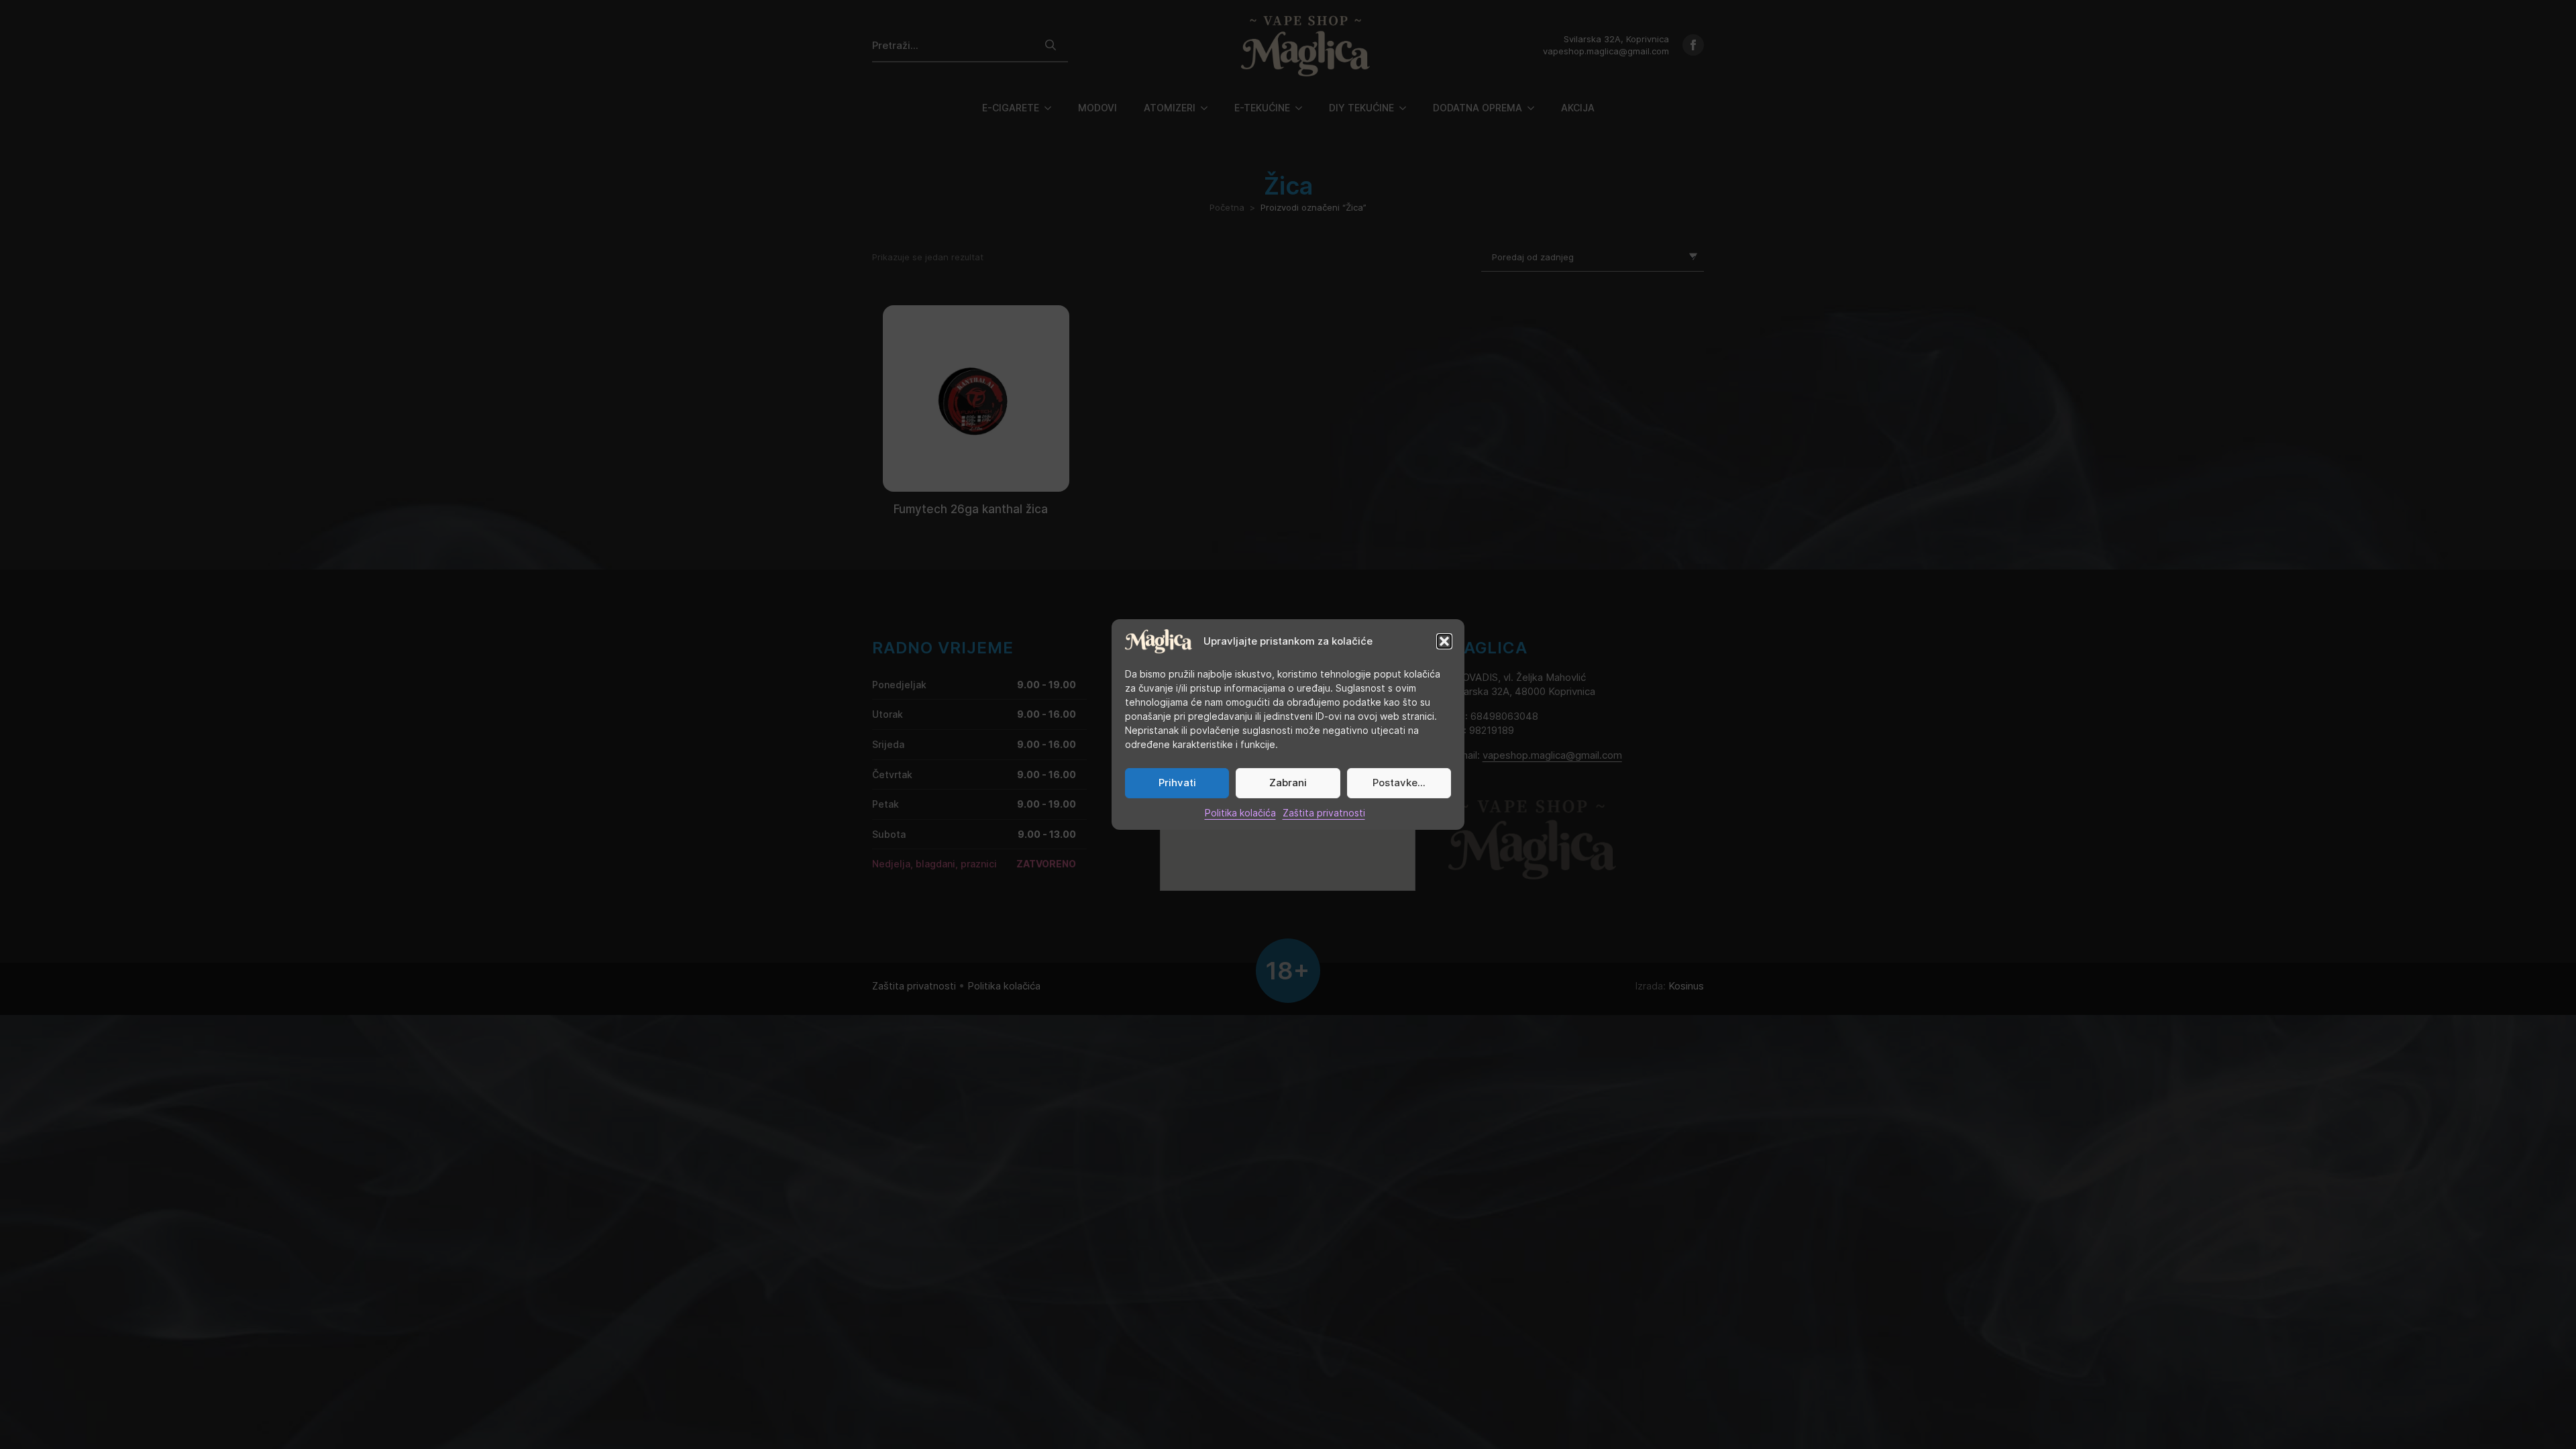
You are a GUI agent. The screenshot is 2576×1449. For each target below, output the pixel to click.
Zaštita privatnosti (1324, 813)
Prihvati (1177, 783)
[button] (1444, 641)
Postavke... (1399, 783)
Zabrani (1288, 783)
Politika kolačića (1240, 813)
